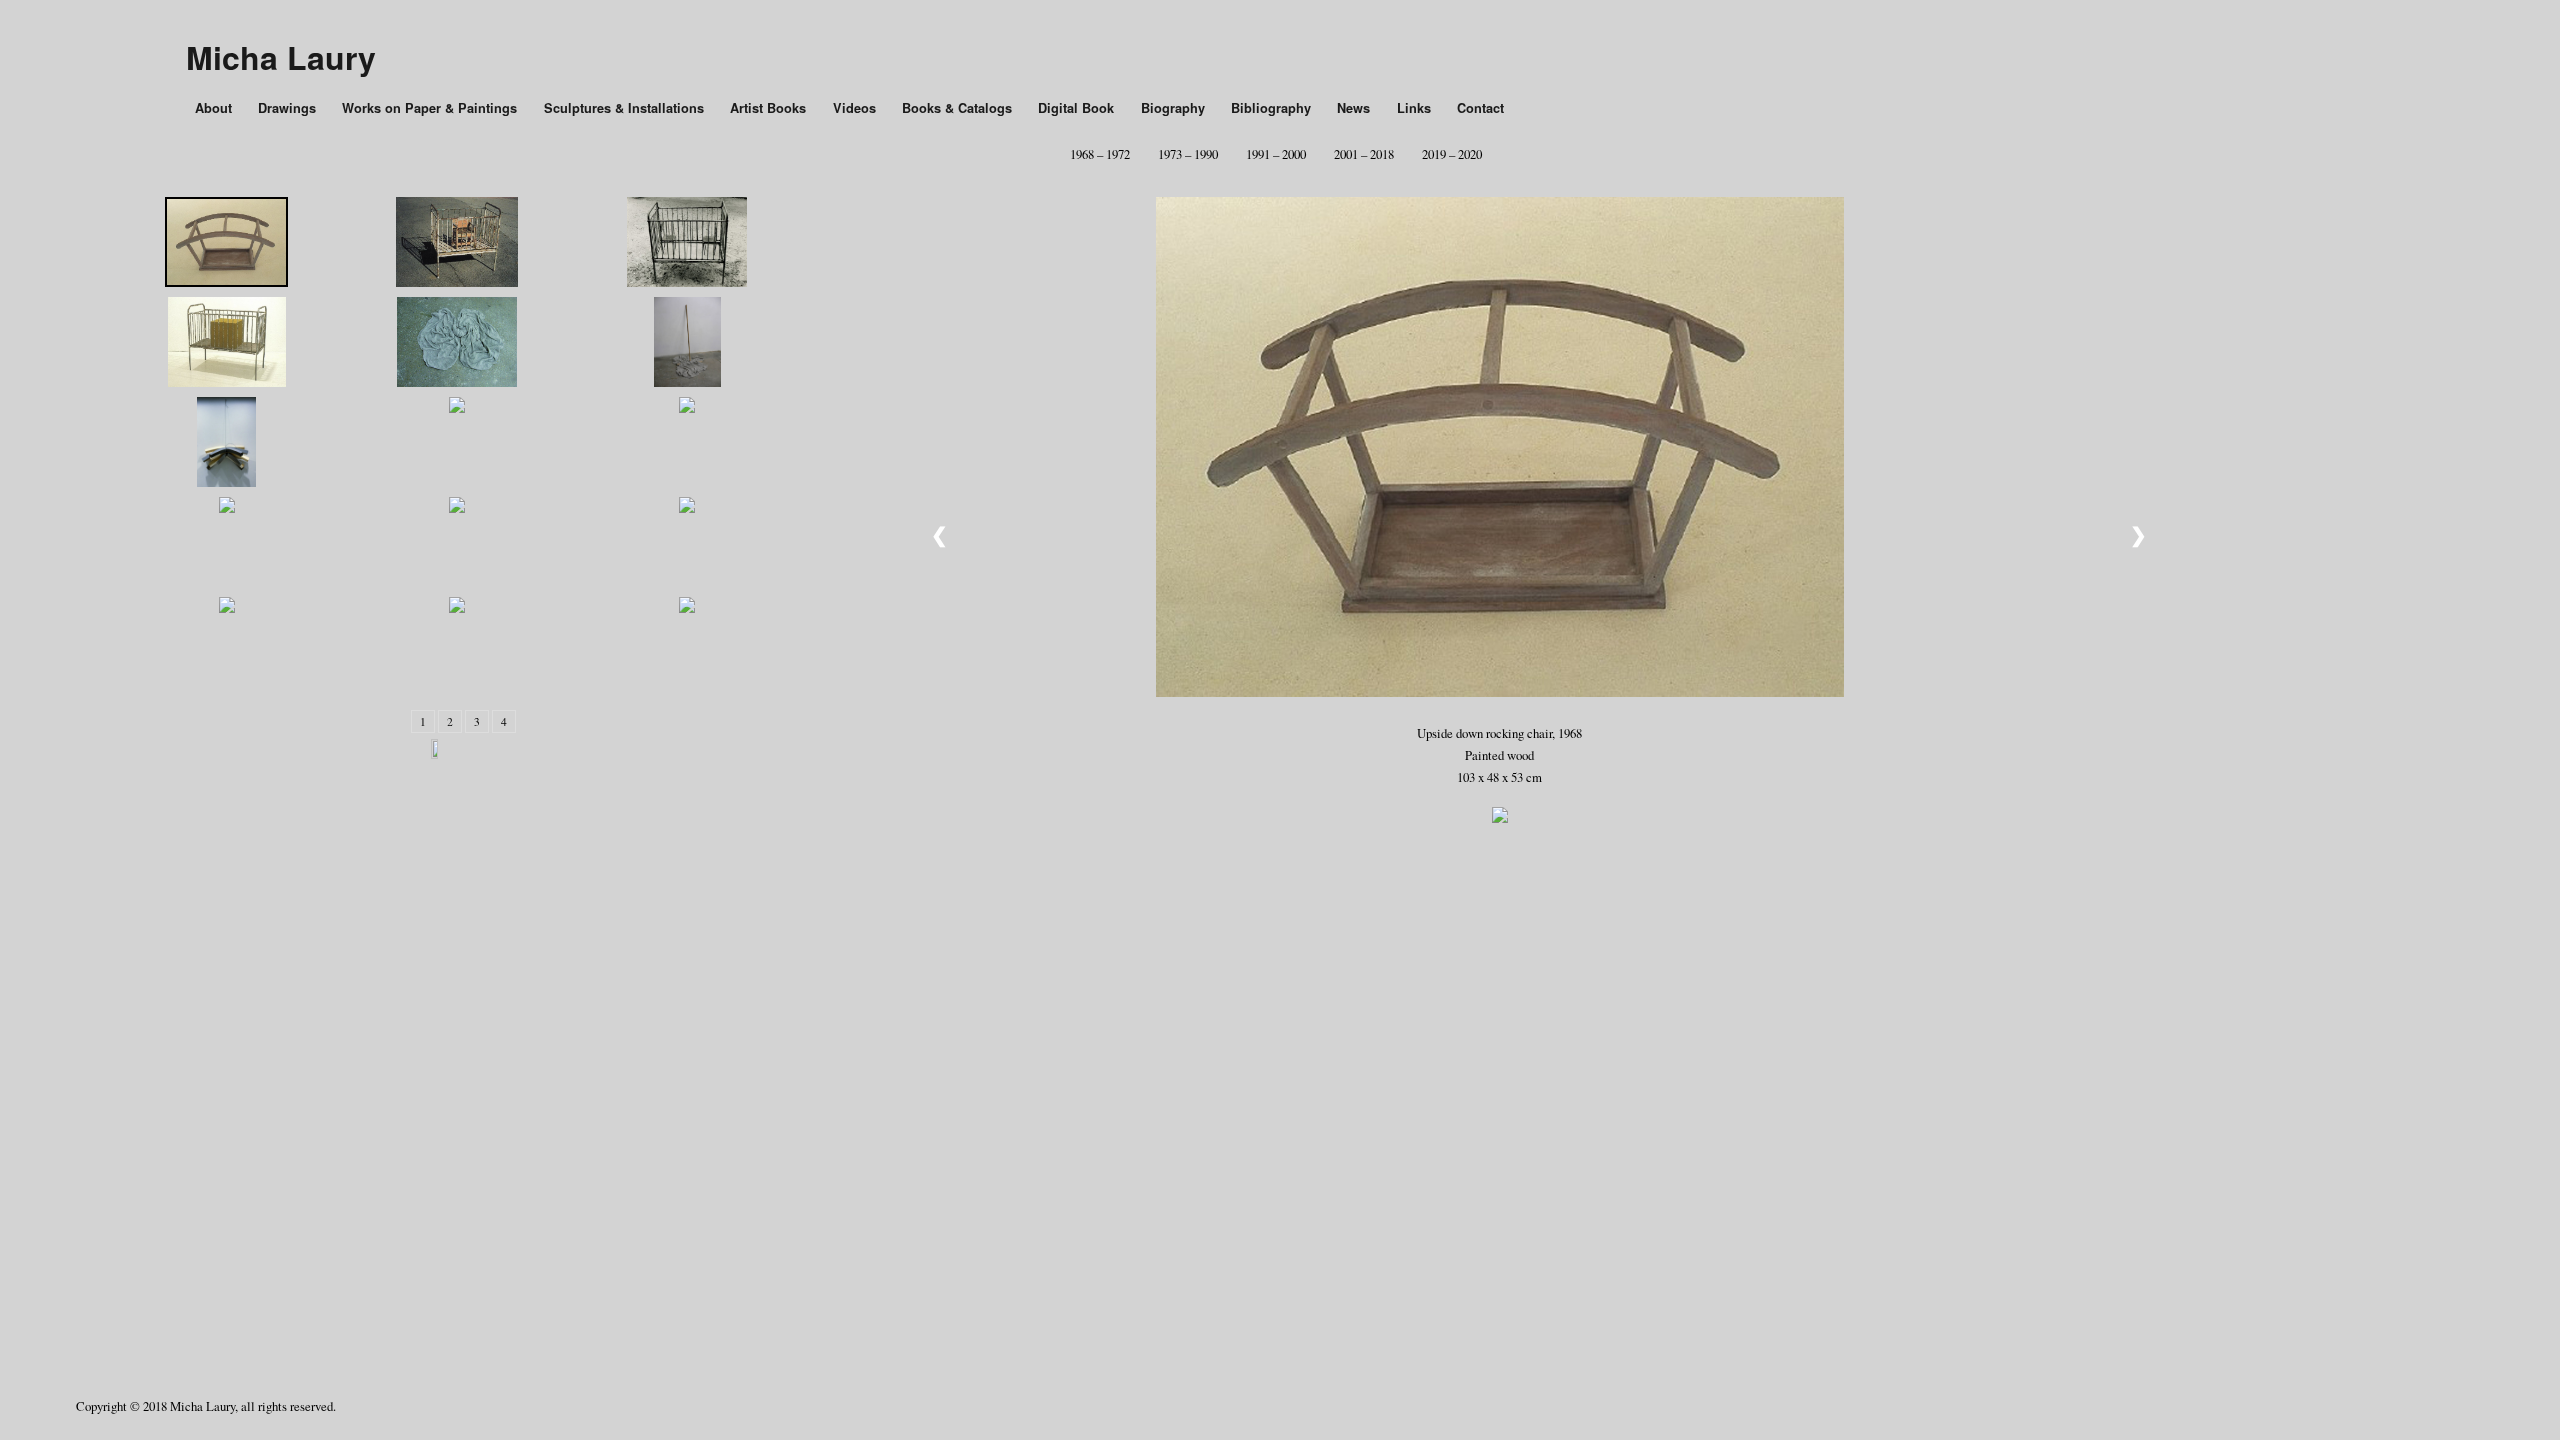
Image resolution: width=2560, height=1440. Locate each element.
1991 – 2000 (1276, 154)
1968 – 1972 (1100, 154)
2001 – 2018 (1364, 154)
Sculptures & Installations (624, 108)
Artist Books (768, 108)
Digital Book (1076, 108)
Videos (854, 108)
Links (1414, 108)
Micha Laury (281, 57)
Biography (1173, 108)
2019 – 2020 (1452, 154)
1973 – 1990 (1188, 154)
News (1353, 108)
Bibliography (1271, 108)
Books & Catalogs (957, 108)
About (213, 108)
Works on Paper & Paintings (429, 108)
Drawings (287, 108)
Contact (1480, 108)
